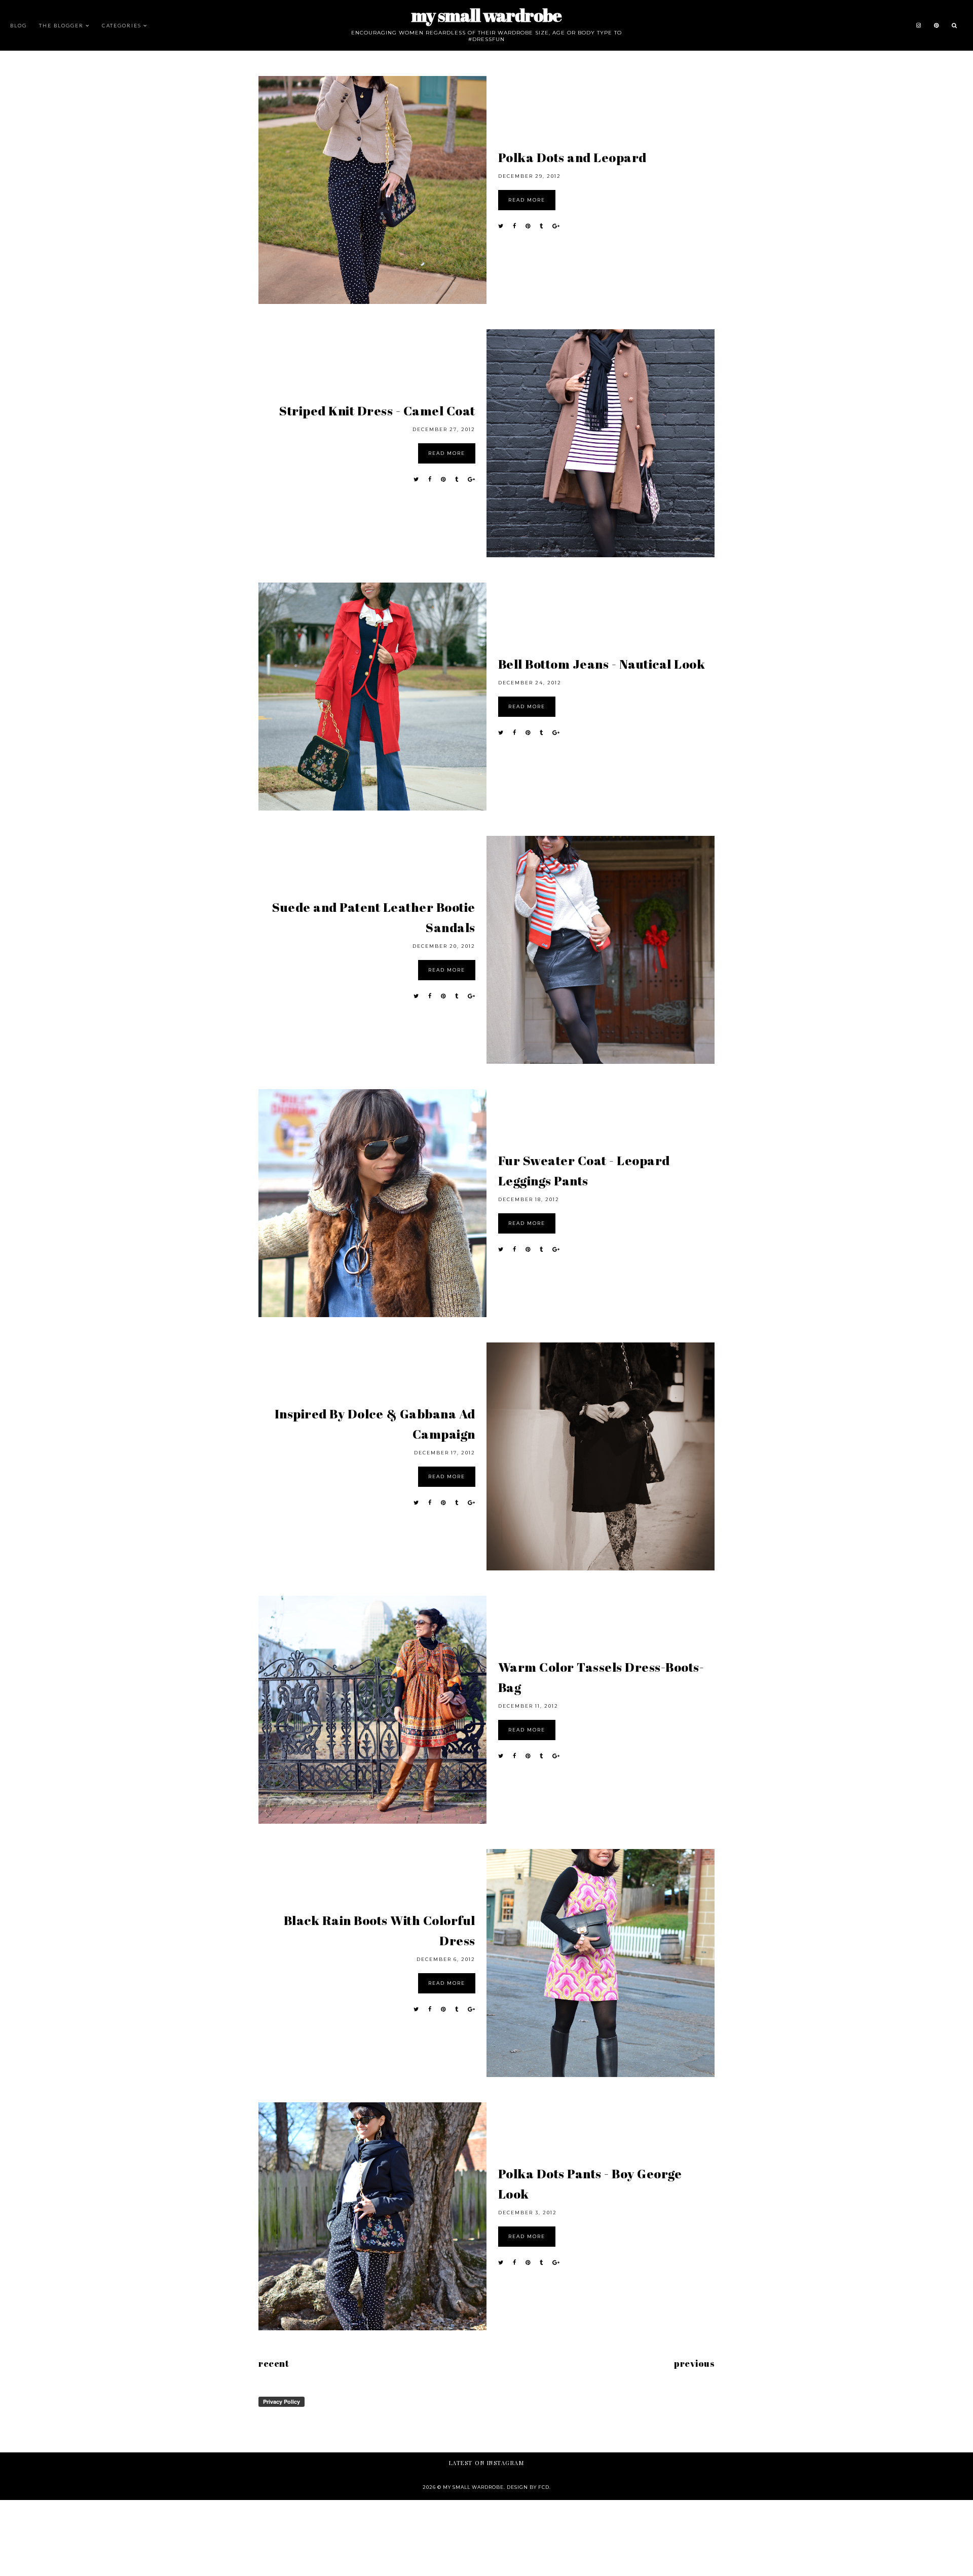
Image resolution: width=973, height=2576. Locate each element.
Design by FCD (528, 2487)
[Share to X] (501, 226)
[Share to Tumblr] (541, 226)
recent (274, 2363)
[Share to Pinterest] (528, 226)
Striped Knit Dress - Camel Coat (377, 411)
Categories (122, 25)
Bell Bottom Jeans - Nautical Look (602, 664)
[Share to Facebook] (515, 226)
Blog (18, 25)
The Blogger (61, 25)
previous (694, 2363)
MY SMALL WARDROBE (486, 15)
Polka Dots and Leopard (572, 157)
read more (527, 200)
